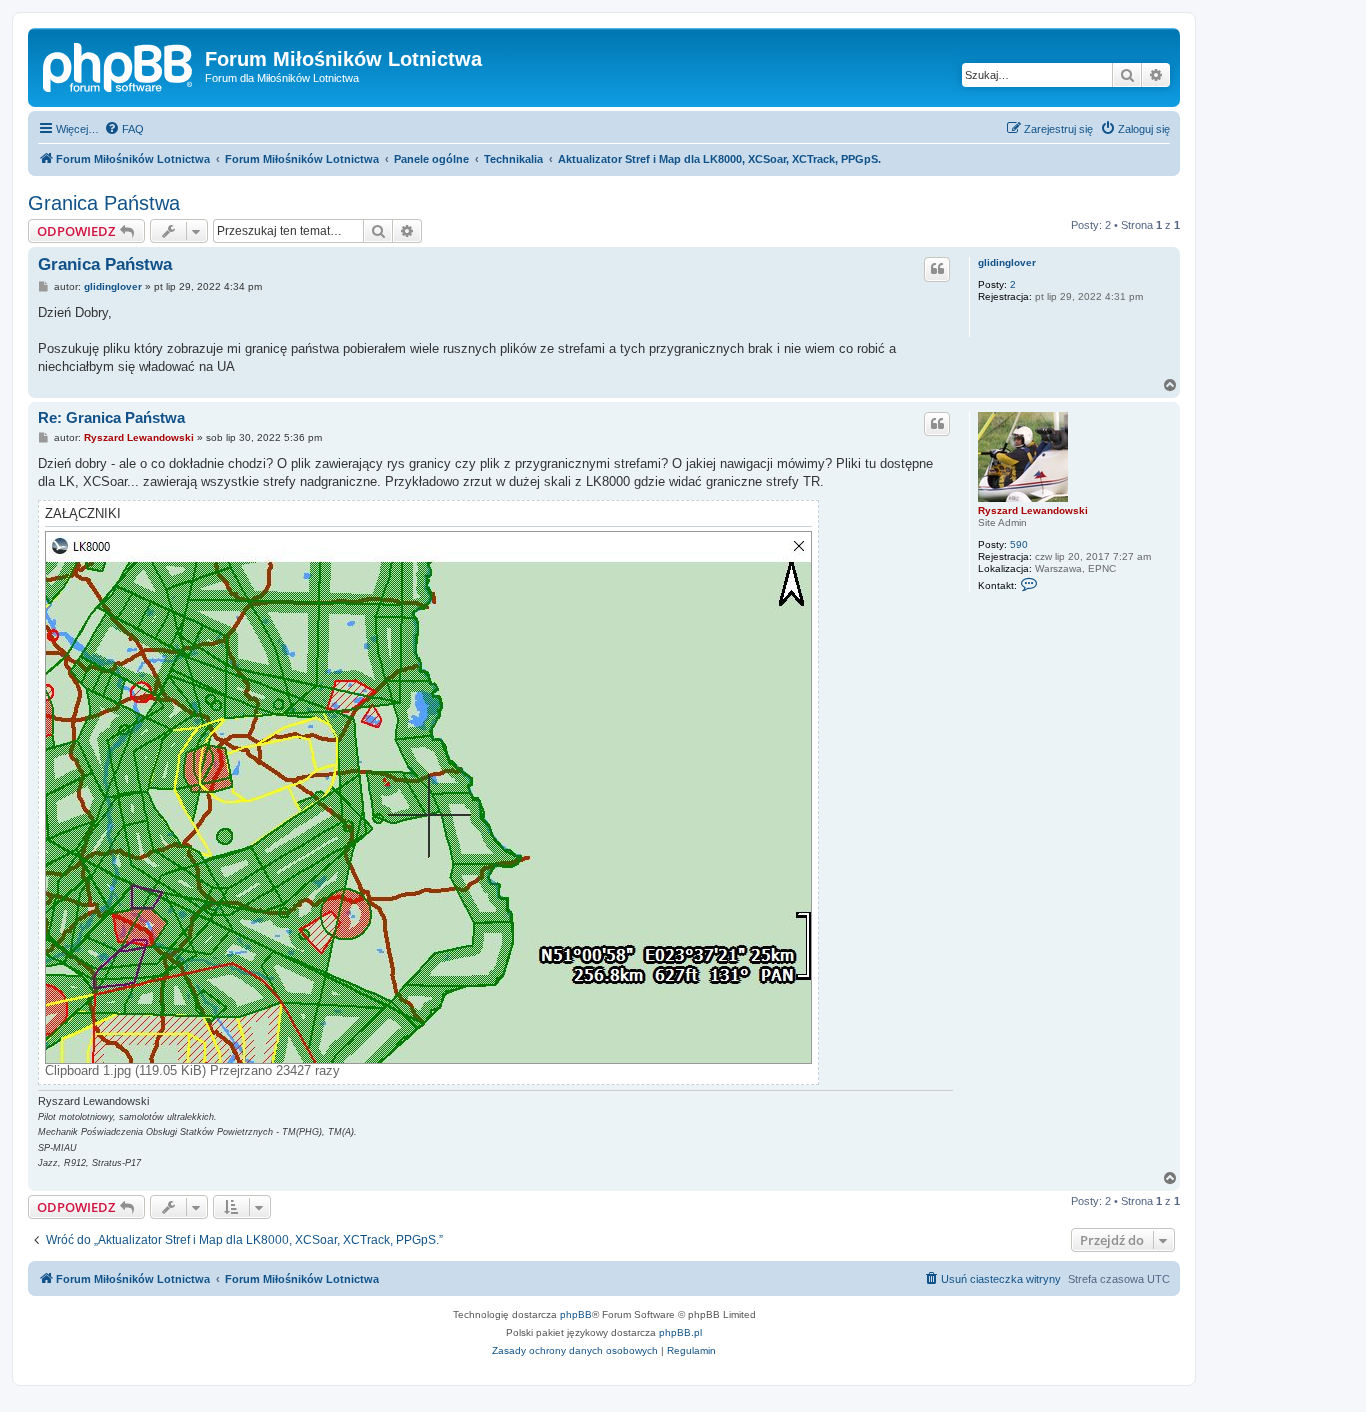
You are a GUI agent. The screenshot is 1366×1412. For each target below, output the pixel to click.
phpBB (576, 1314)
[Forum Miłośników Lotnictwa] (119, 65)
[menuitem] (124, 129)
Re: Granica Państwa (111, 417)
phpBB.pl (680, 1332)
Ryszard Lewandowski (1033, 510)
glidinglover (1007, 262)
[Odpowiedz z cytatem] (937, 269)
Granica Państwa (104, 203)
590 (1019, 544)
